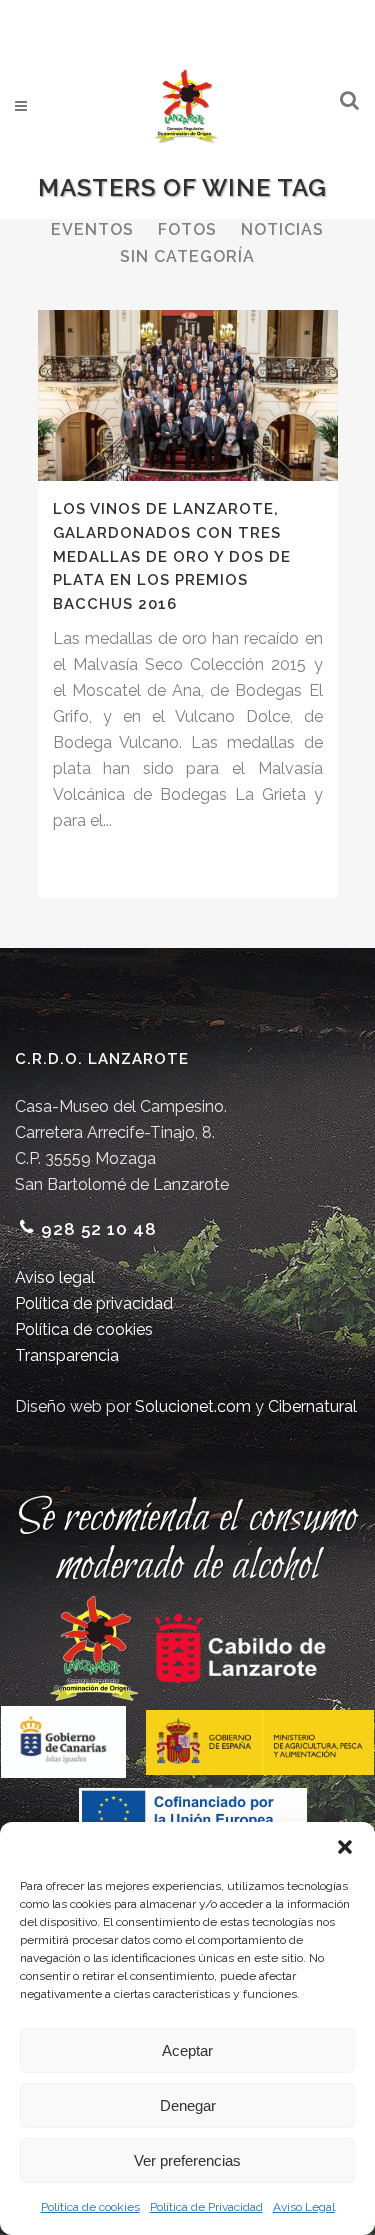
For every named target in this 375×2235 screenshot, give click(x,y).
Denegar (188, 2105)
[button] (345, 1847)
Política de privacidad (94, 1303)
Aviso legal (55, 1277)
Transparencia (67, 1355)
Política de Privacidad (206, 2207)
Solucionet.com (193, 1406)
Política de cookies (90, 2207)
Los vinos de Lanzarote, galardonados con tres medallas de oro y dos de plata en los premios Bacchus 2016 (172, 556)
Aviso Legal (304, 2207)
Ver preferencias (187, 2160)
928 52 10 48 (99, 1229)
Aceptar (187, 2050)
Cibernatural (312, 1406)
